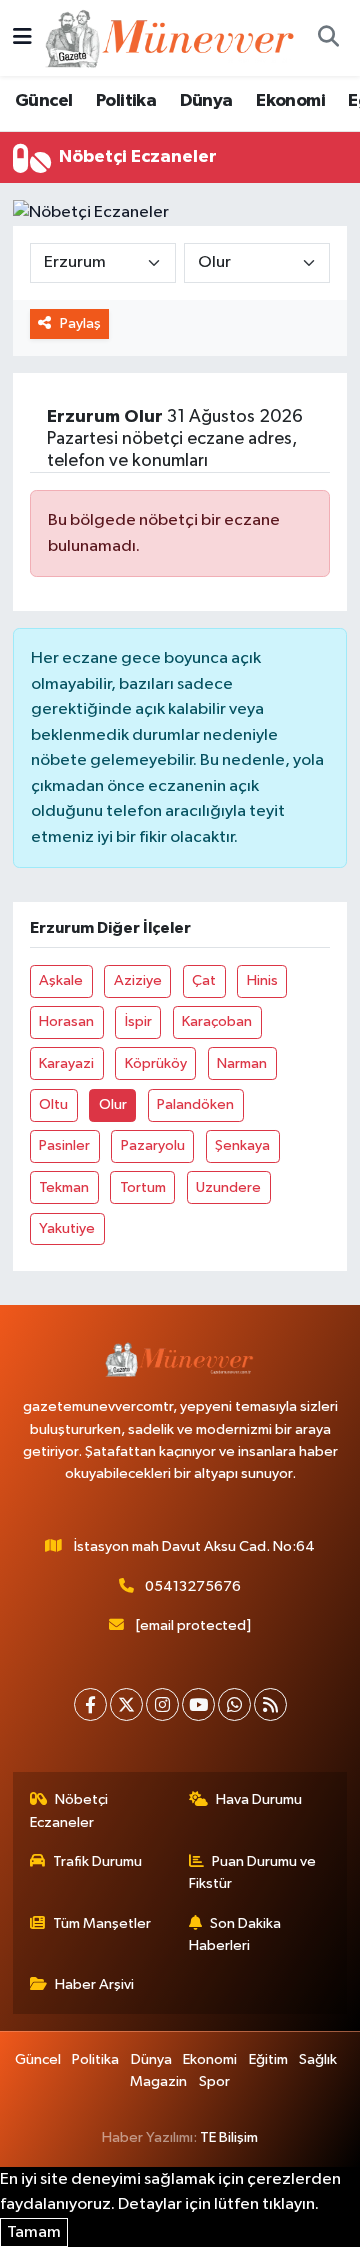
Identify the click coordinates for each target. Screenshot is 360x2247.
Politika (126, 101)
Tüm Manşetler (102, 1923)
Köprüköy (156, 1063)
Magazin (158, 2081)
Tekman (64, 1187)
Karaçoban (217, 1021)
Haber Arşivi (94, 1984)
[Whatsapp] (234, 1704)
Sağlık (318, 2059)
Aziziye (138, 980)
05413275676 (193, 1586)
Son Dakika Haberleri (235, 1934)
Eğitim (268, 2059)
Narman (242, 1063)
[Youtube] (198, 1704)
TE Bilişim (229, 2137)
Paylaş (80, 323)
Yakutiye (67, 1228)
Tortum (143, 1187)
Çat (204, 980)
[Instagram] (162, 1704)
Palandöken (195, 1104)
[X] (126, 1704)
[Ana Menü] (22, 37)
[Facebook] (90, 1704)
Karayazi (66, 1063)
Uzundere (228, 1187)
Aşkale (61, 980)
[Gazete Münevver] (171, 37)
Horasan (66, 1021)
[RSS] (270, 1704)
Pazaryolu (153, 1145)
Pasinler (64, 1145)
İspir (138, 1021)
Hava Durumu (259, 1799)
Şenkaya (242, 1145)
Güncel (43, 101)
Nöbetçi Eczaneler (69, 1810)
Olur (113, 1104)
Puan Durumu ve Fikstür (253, 1872)
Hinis (262, 980)
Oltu (53, 1104)
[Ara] (328, 38)
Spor (214, 2081)
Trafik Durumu (97, 1861)
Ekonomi (290, 101)
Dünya (206, 101)
